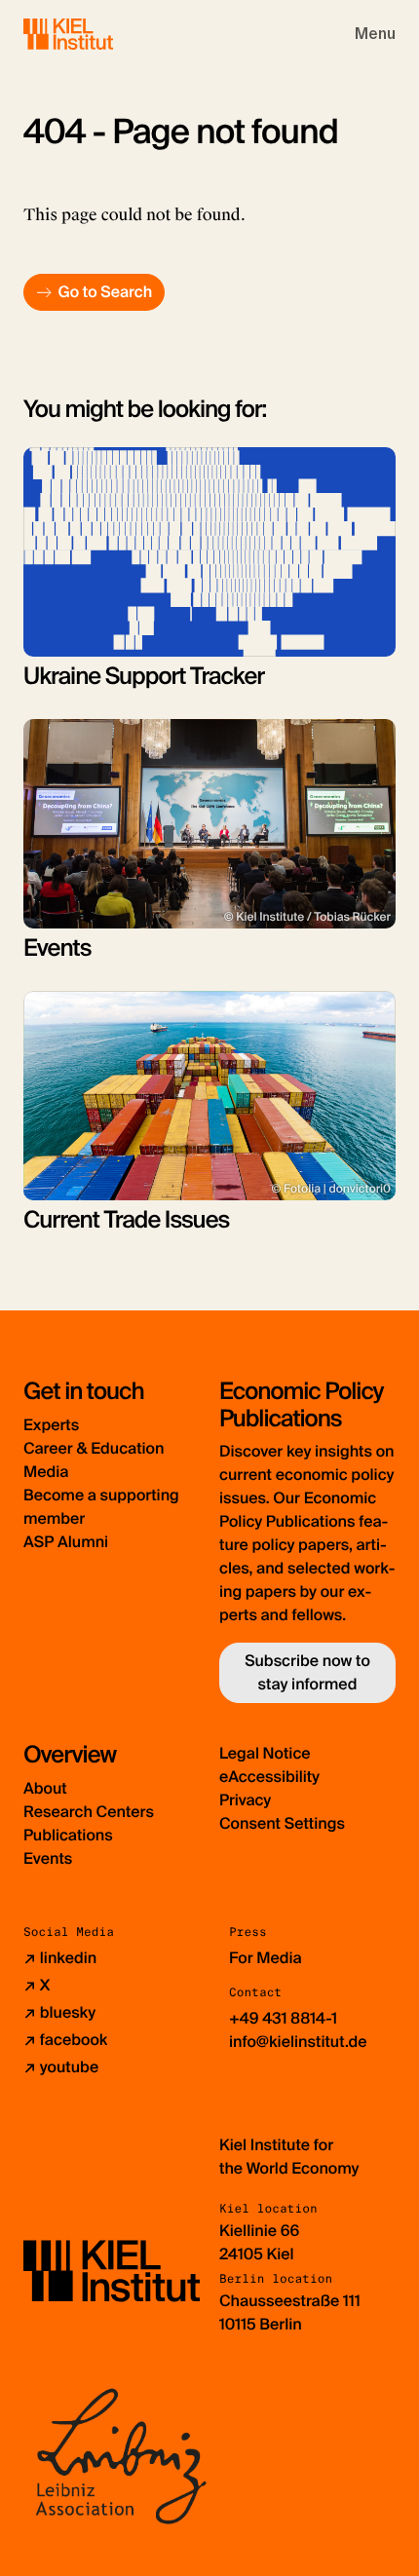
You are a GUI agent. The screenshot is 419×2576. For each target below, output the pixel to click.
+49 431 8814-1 (283, 2018)
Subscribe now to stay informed (307, 1672)
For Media (266, 1958)
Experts (51, 1425)
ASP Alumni (66, 1542)
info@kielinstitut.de (298, 2042)
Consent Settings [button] (282, 1823)
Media (46, 1472)
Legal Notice (265, 1753)
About (45, 1788)
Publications (68, 1835)
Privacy (245, 1800)
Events (48, 1858)
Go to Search (105, 292)
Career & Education (94, 1448)
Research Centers (89, 1812)
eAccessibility (269, 1777)
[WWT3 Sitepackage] (96, 34)
